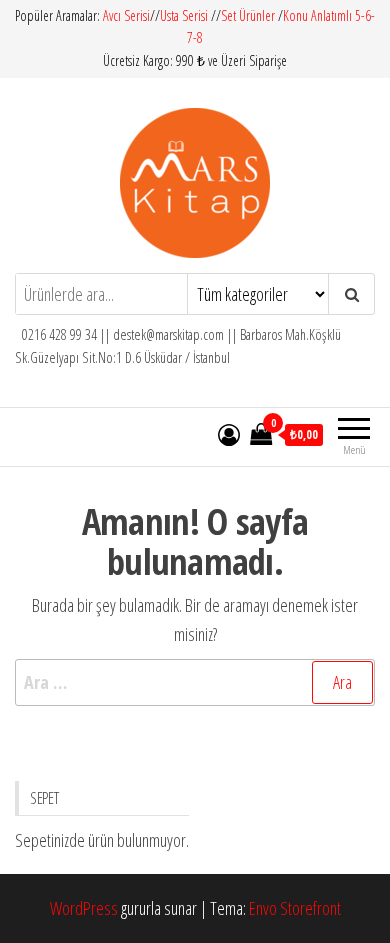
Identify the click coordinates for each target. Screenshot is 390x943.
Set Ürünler (248, 15)
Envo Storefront (295, 908)
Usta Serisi (184, 15)
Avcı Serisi (126, 15)
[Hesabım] (229, 434)
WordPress (84, 908)
